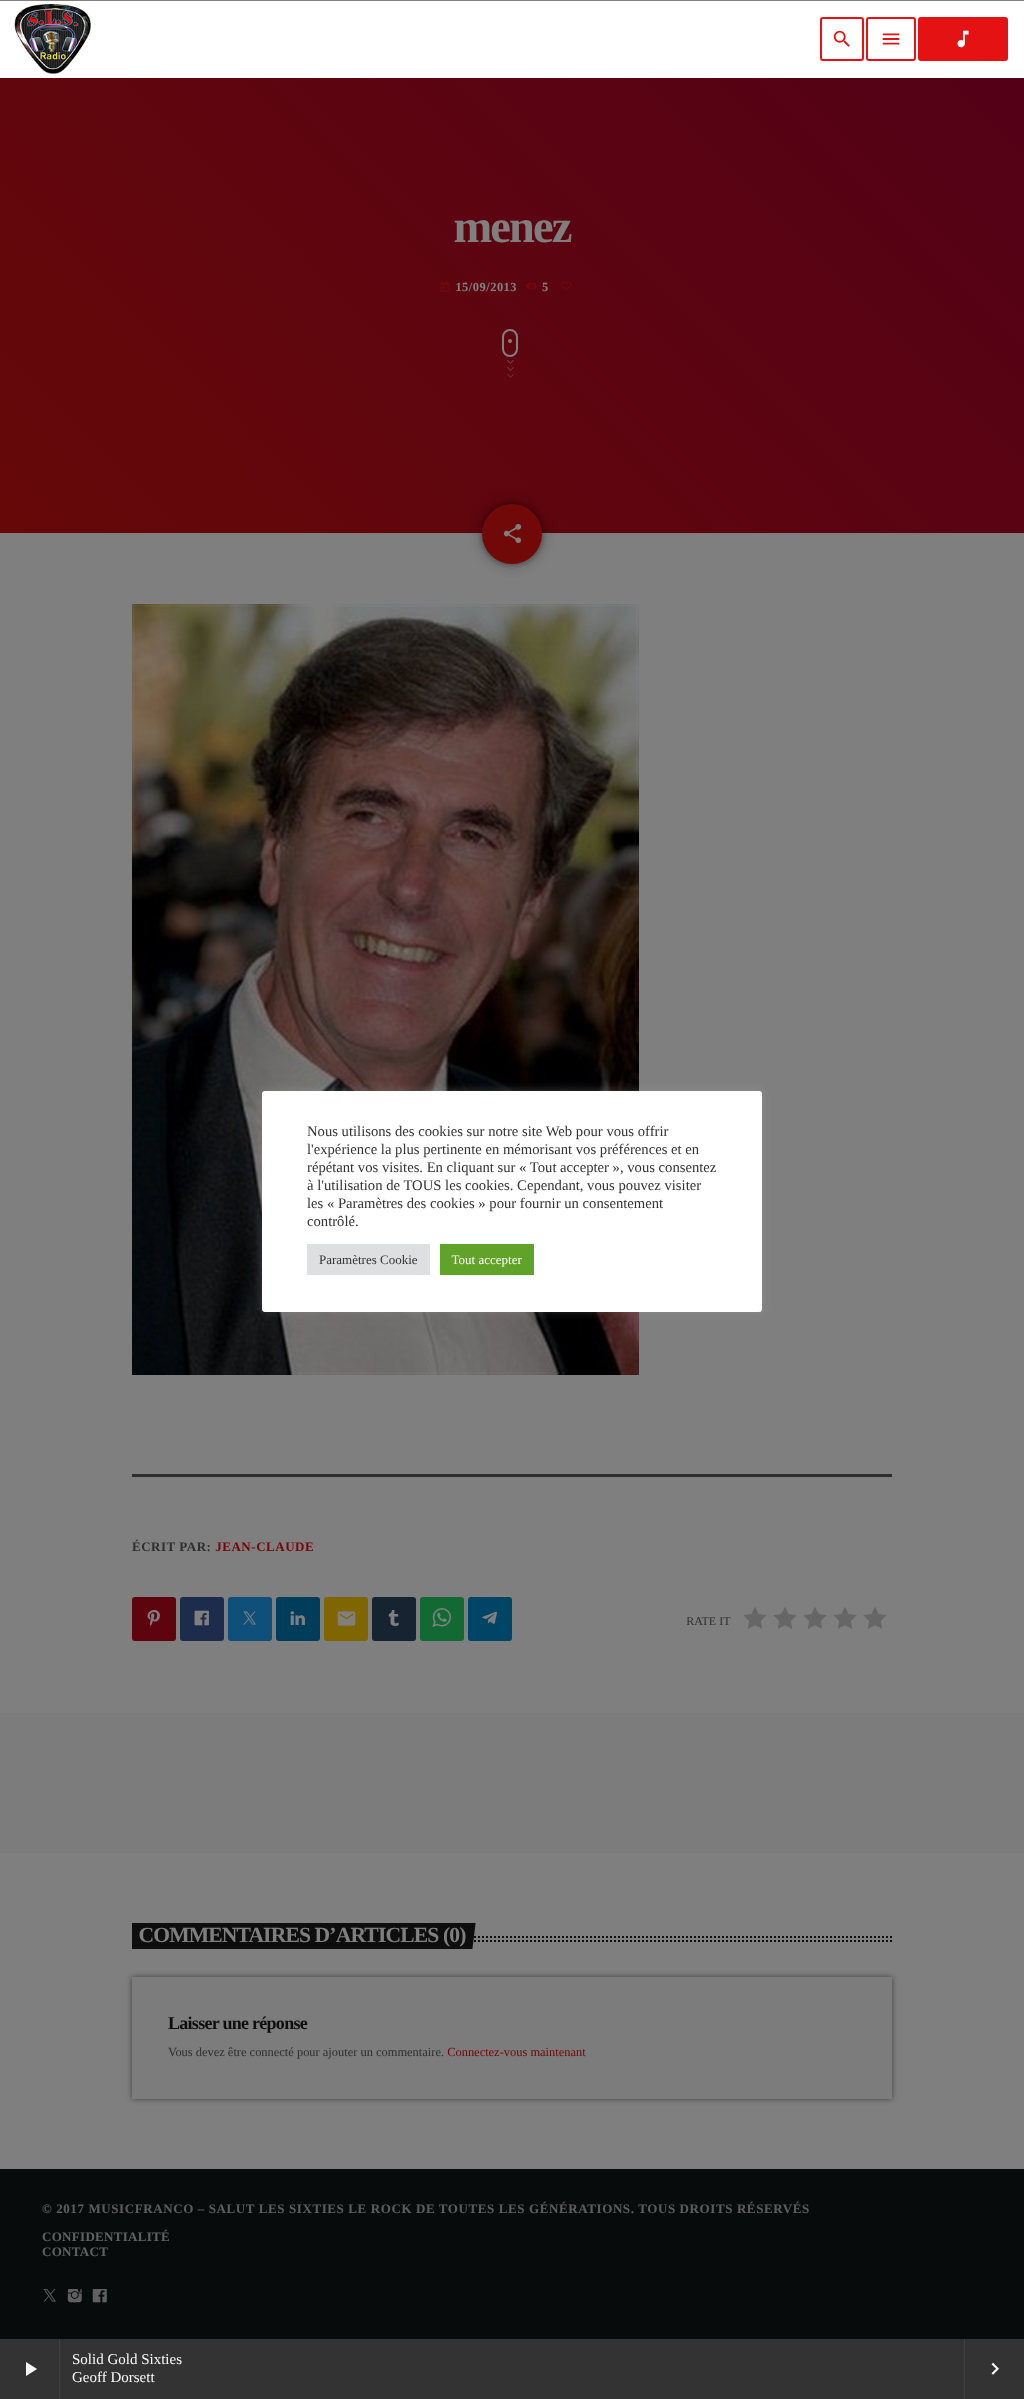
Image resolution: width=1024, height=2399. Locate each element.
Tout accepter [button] (487, 1259)
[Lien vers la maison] (52, 39)
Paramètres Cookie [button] (368, 1259)
